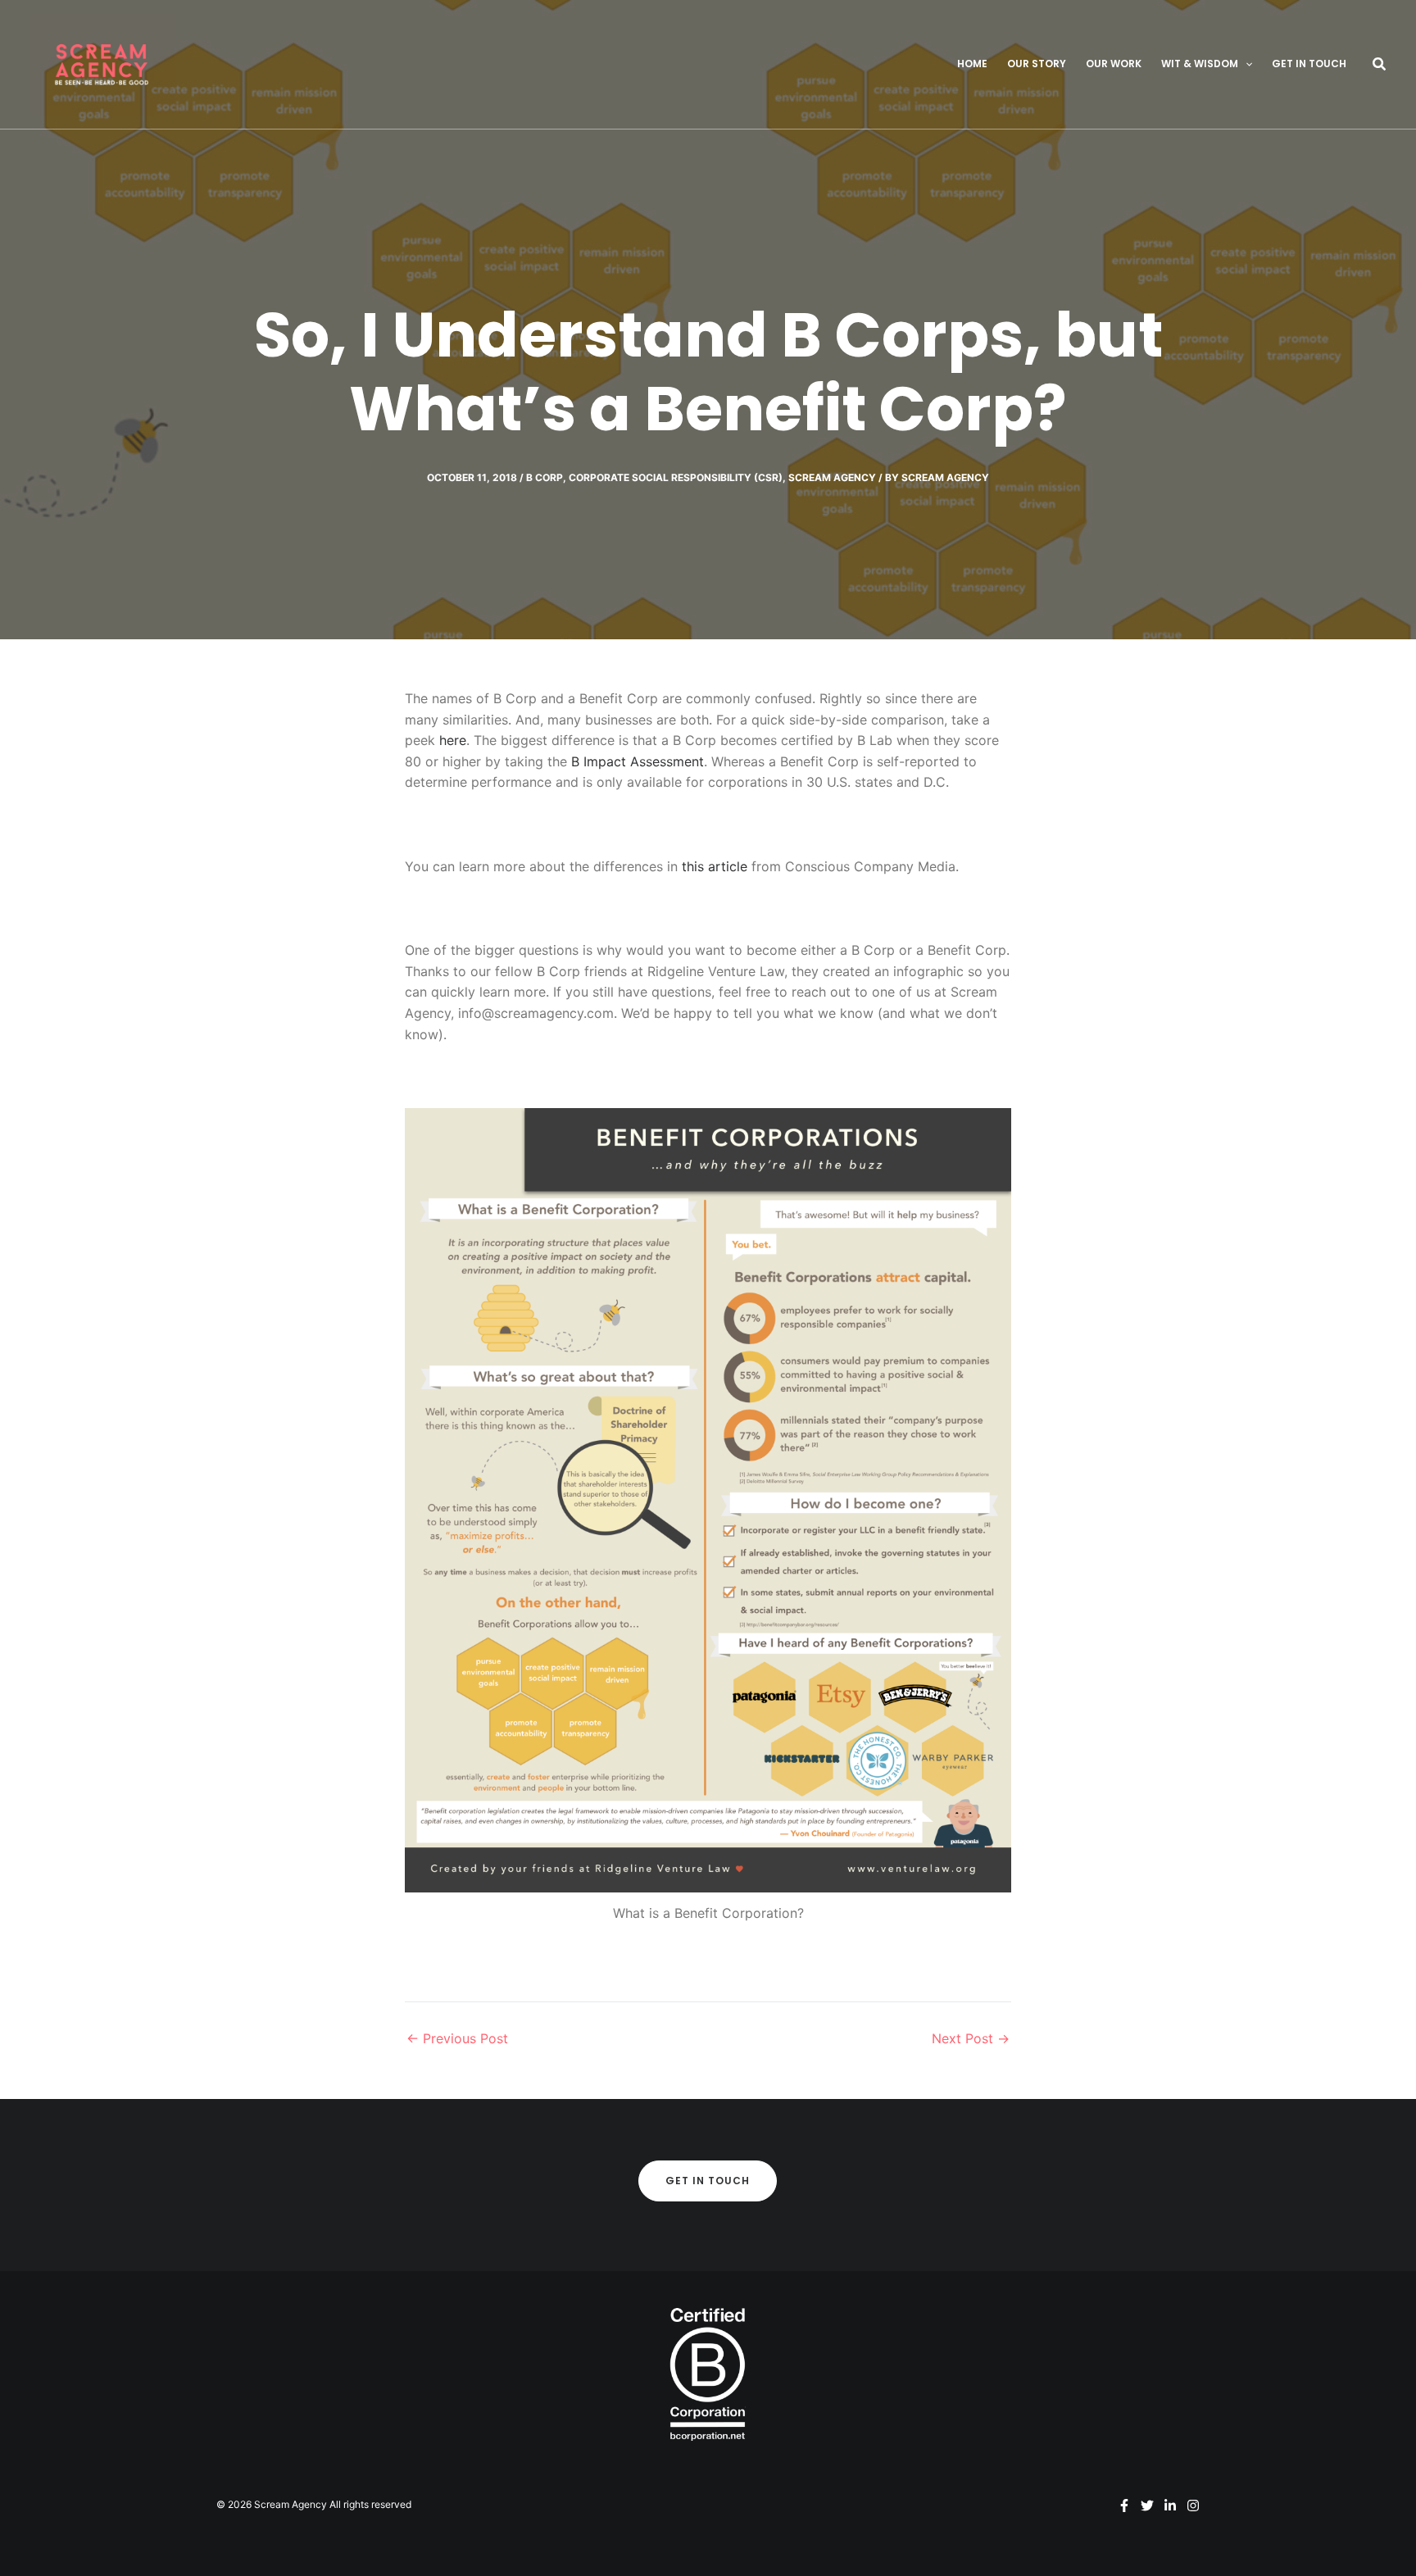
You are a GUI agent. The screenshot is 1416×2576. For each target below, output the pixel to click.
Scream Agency (832, 477)
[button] (1245, 64)
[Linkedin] (1170, 2506)
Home (972, 64)
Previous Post (457, 2038)
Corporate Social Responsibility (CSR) (676, 477)
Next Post (971, 2038)
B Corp (545, 477)
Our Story (1037, 64)
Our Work (1114, 64)
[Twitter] (1147, 2506)
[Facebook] (1124, 2506)
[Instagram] (1193, 2506)
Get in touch (1309, 64)
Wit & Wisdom (1200, 64)
